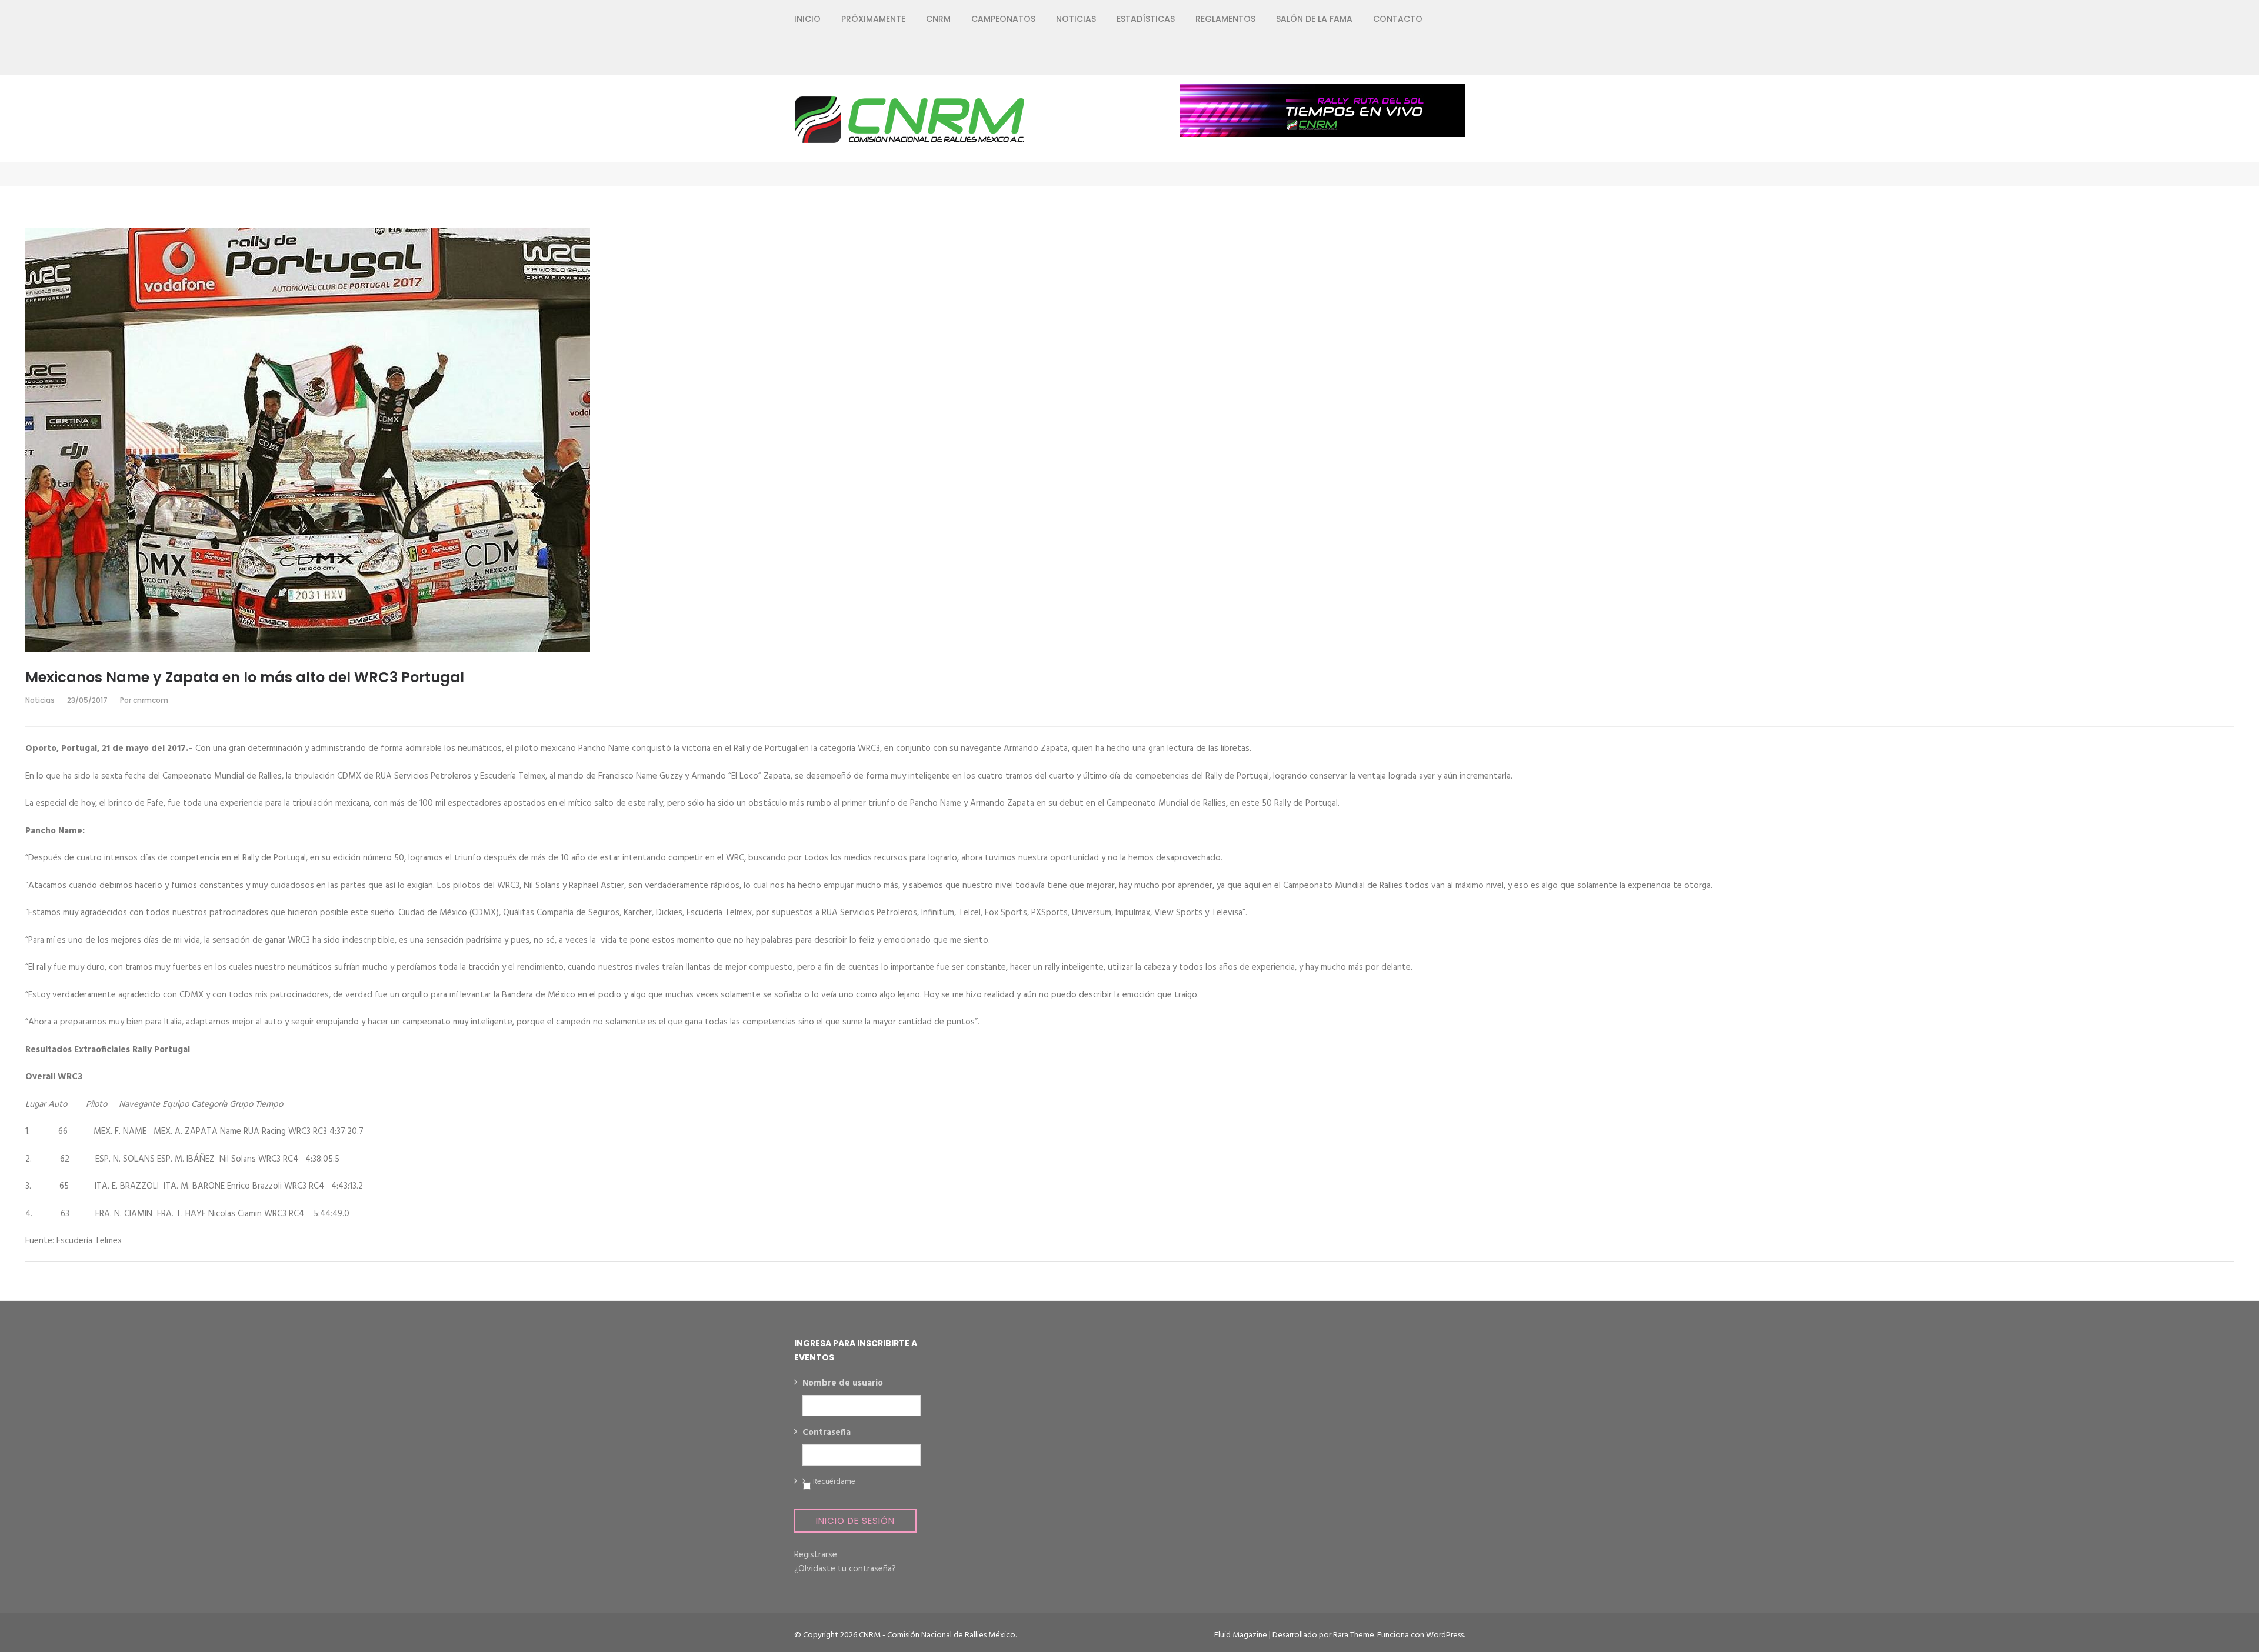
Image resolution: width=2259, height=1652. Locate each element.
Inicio (807, 19)
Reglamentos (1225, 19)
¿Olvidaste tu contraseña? (845, 1569)
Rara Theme (1354, 1635)
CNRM (938, 19)
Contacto (1398, 19)
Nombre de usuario (843, 1384)
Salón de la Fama (1314, 19)
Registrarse (816, 1555)
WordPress (1445, 1635)
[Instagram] (1419, 56)
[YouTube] (1440, 56)
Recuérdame (834, 1482)
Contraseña (827, 1433)
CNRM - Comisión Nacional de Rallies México (937, 1635)
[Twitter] (1397, 56)
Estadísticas (1146, 19)
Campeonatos (1003, 19)
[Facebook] (1376, 56)
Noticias (1076, 19)
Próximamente (873, 19)
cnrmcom (151, 700)
